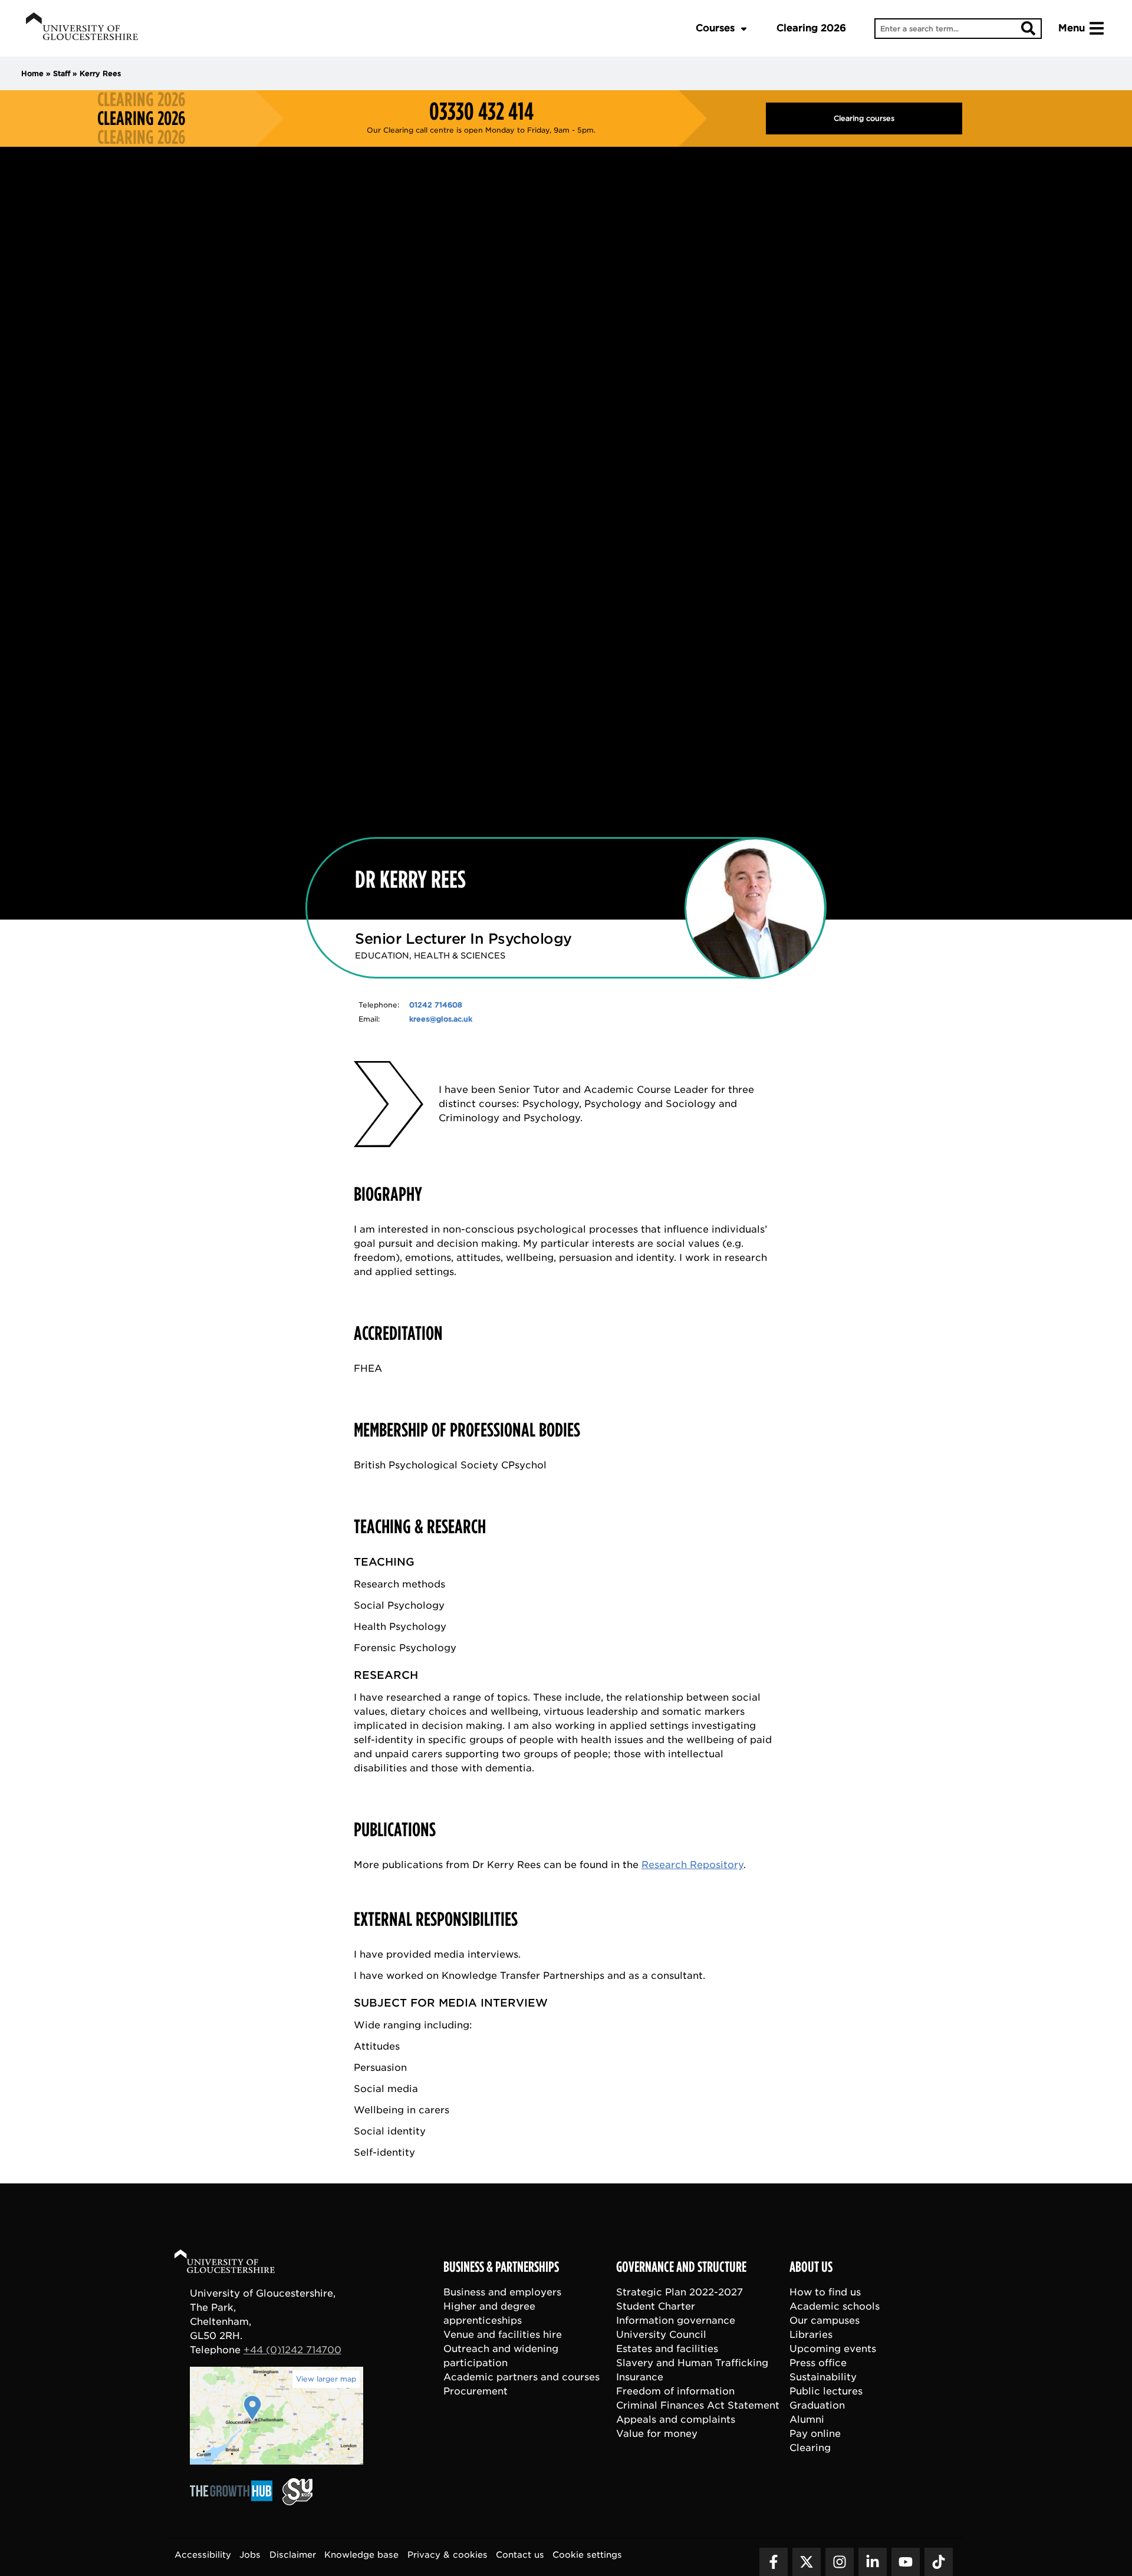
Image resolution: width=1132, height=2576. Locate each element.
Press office (818, 2362)
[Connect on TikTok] (939, 2561)
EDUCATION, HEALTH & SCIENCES (430, 956)
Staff (62, 73)
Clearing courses (864, 118)
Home (32, 73)
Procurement (475, 2391)
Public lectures (826, 2391)
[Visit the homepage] (82, 28)
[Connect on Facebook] (774, 2561)
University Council (661, 2334)
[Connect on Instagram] (840, 2561)
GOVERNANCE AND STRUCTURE (681, 2267)
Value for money (657, 2433)
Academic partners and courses (521, 2376)
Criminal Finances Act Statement (698, 2405)
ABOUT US (811, 2267)
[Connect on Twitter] (807, 2561)
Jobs (250, 2554)
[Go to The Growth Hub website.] (235, 2501)
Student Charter (656, 2306)
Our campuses (825, 2320)
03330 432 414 (481, 111)
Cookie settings (587, 2554)
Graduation (817, 2405)
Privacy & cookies (447, 2554)
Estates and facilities (667, 2348)
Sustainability (823, 2376)
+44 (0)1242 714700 (292, 2350)
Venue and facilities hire (503, 2334)
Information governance (676, 2320)
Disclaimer (293, 2554)
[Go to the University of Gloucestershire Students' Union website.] (297, 2501)
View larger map (326, 2379)
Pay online (815, 2433)
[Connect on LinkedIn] (873, 2561)
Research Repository (692, 1865)
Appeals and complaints (676, 2419)
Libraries (811, 2334)
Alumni (807, 2419)
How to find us (825, 2292)
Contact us (520, 2554)
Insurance (640, 2376)
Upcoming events (833, 2348)
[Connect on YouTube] (906, 2561)
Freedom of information (675, 2391)
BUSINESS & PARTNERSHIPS (501, 2267)
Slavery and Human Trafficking (692, 2362)
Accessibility (203, 2554)
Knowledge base (361, 2554)
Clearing (810, 2447)
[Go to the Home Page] (236, 2263)
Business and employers (502, 2292)
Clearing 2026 (811, 28)
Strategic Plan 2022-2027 (679, 2292)
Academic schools (835, 2306)
